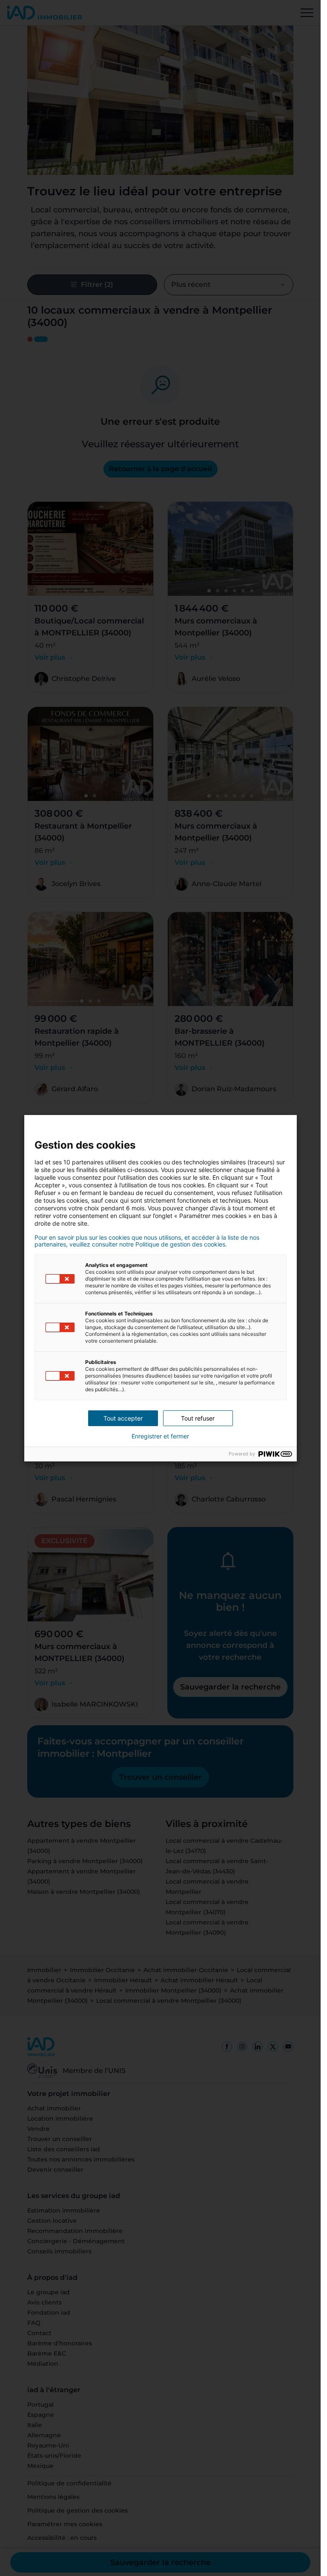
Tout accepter (123, 1418)
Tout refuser (198, 1418)
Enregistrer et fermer (160, 1436)
